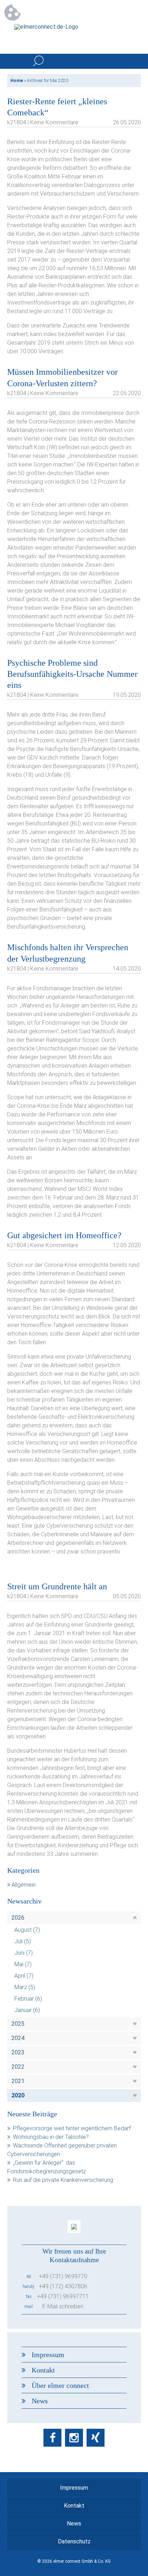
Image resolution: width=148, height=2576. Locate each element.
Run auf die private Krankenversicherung (63, 2180)
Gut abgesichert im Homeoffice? (64, 1235)
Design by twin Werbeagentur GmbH (74, 2566)
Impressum (48, 2355)
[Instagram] (74, 2438)
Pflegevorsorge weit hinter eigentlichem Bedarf (72, 2128)
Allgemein (24, 1885)
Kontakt (43, 2370)
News (40, 2401)
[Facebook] (52, 2438)
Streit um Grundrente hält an (57, 1586)
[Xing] (96, 2438)
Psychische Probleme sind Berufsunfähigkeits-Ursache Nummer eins (72, 674)
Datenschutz (74, 2541)
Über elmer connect (60, 2385)
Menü (133, 61)
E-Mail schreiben (63, 2306)
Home (17, 81)
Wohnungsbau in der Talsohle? (51, 2137)
